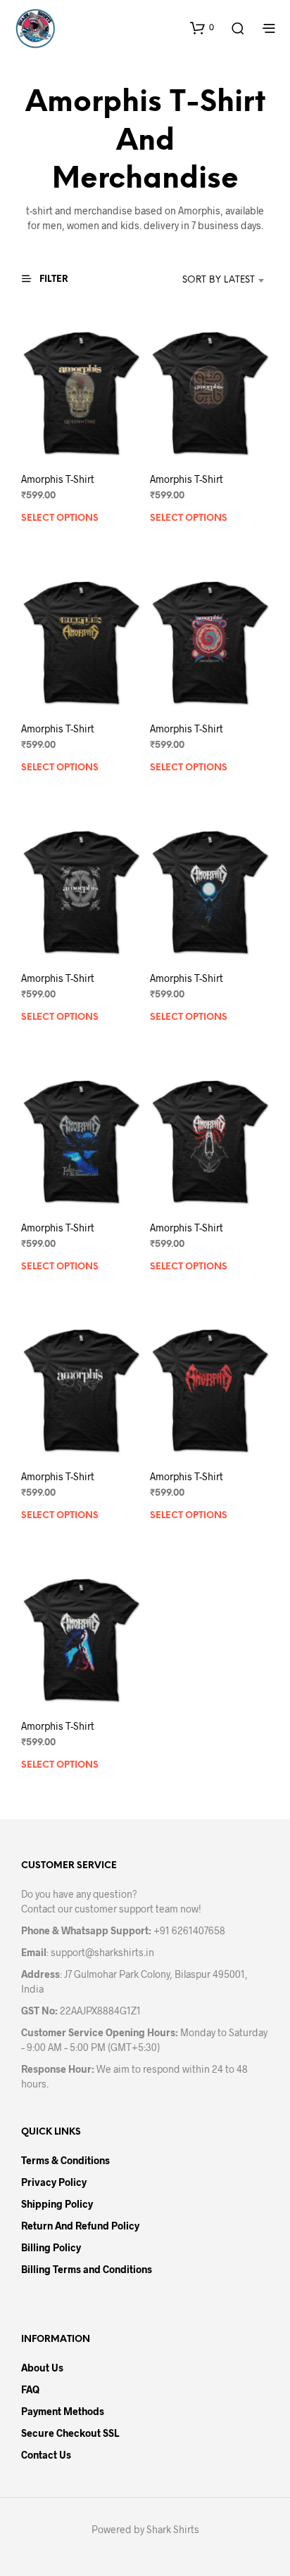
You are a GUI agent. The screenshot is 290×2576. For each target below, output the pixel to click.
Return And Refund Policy (80, 2226)
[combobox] (204, 280)
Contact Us (46, 2455)
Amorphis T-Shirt (58, 479)
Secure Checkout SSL (70, 2433)
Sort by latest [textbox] (219, 280)
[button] (202, 27)
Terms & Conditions (65, 2160)
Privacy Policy (54, 2182)
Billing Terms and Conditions (87, 2269)
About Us (42, 2368)
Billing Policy (51, 2247)
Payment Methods (63, 2411)
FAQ (30, 2389)
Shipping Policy (57, 2204)
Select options (60, 518)
